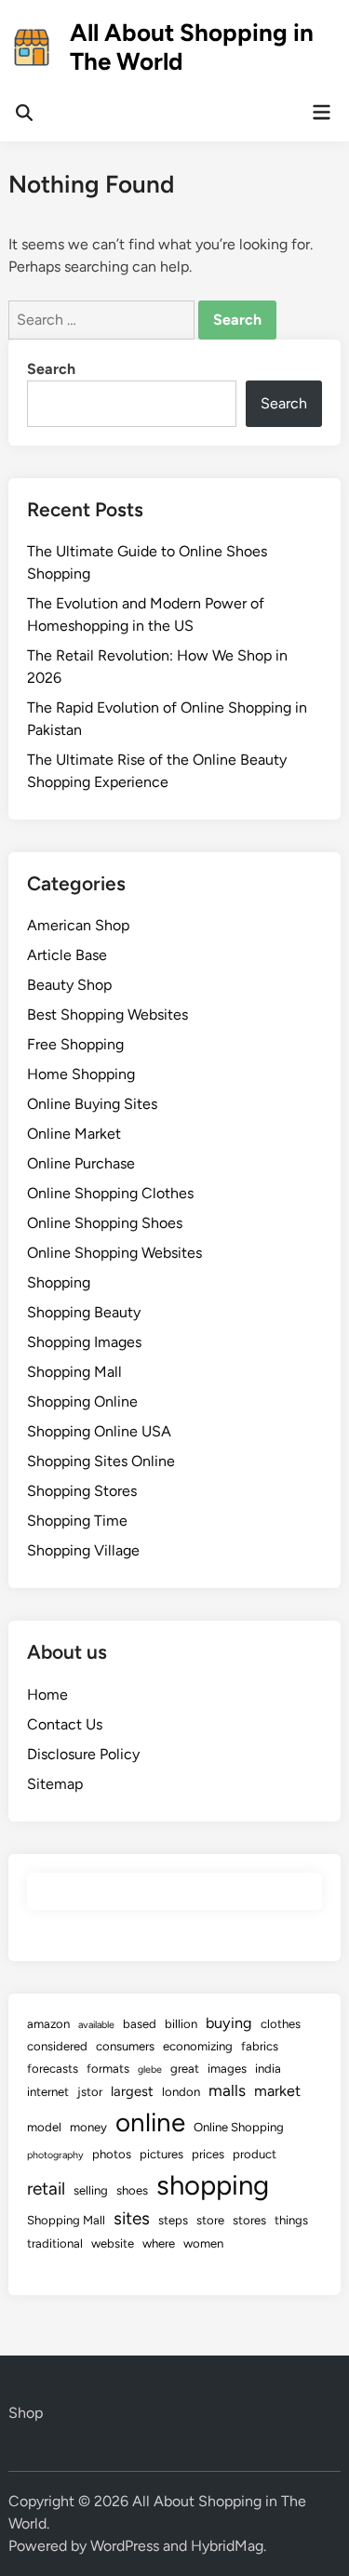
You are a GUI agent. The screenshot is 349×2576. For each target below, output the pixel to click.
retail (46, 2189)
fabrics (260, 2046)
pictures (161, 2154)
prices (208, 2154)
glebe (150, 2069)
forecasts (53, 2069)
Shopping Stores (82, 1491)
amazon (48, 2024)
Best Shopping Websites (107, 1014)
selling (91, 2190)
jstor (90, 2092)
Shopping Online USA (99, 1431)
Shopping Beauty (84, 1312)
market (277, 2091)
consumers (125, 2046)
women (203, 2243)
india (268, 2069)
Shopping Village (83, 1550)
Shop (26, 2413)
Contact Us (65, 1724)
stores (249, 2220)
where (159, 2243)
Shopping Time (77, 1521)
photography (55, 2155)
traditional (55, 2243)
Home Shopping (81, 1074)
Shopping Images (84, 1342)
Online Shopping (239, 2127)
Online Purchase (81, 1163)
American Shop (78, 925)
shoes (132, 2190)
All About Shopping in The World (192, 47)
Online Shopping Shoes (105, 1223)
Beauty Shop (69, 985)
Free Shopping (75, 1044)
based (140, 2024)
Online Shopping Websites (114, 1253)
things (291, 2220)
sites (132, 2218)
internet (48, 2092)
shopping (213, 2185)
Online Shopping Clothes (110, 1193)
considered (57, 2046)
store (210, 2220)
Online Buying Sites (92, 1104)
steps (173, 2220)
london (181, 2092)
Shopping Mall (74, 1372)
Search (51, 369)
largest (132, 2091)
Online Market (74, 1134)
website (113, 2243)
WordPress (125, 2546)
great (185, 2069)
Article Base (67, 955)
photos (112, 2154)
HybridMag (227, 2546)
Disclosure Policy (83, 1754)
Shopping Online (82, 1401)
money (88, 2127)
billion (181, 2024)
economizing (198, 2046)
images (227, 2069)
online (150, 2122)
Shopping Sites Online (101, 1461)
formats (108, 2069)
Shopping (59, 1282)
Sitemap (55, 1784)
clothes (281, 2024)
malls (227, 2090)
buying (229, 2023)
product (255, 2154)
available (96, 2025)
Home (47, 1695)
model (44, 2127)
